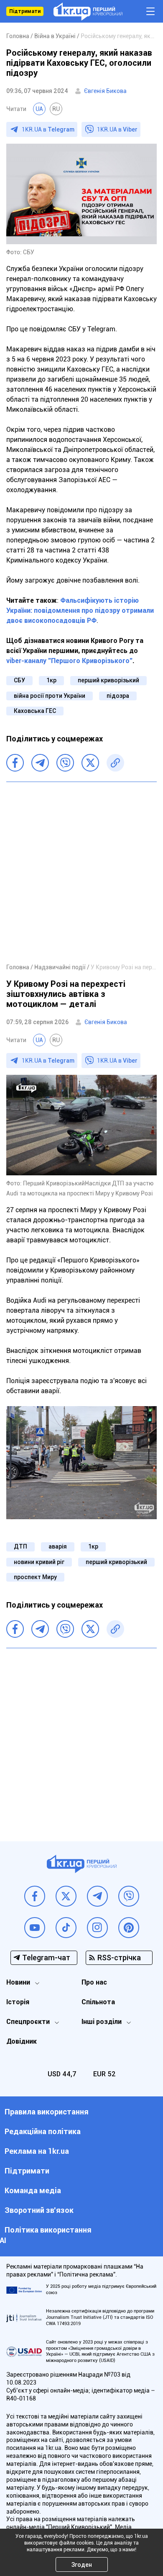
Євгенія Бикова (105, 91)
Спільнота (98, 2002)
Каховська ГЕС (35, 711)
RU (56, 109)
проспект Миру (35, 1577)
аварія (58, 1546)
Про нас (94, 1982)
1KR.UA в (48, 129)
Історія (18, 2002)
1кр (51, 680)
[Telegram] (40, 763)
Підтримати (25, 11)
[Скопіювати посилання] (115, 763)
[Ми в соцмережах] (35, 1896)
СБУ (19, 680)
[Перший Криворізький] (88, 12)
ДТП (20, 1546)
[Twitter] (90, 763)
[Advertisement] (81, 872)
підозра (118, 696)
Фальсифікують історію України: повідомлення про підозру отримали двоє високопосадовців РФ (80, 610)
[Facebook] (15, 763)
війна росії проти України (50, 696)
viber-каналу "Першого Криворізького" (69, 661)
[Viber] (65, 763)
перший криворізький (108, 680)
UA (39, 109)
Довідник (22, 2041)
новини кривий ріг (39, 1562)
